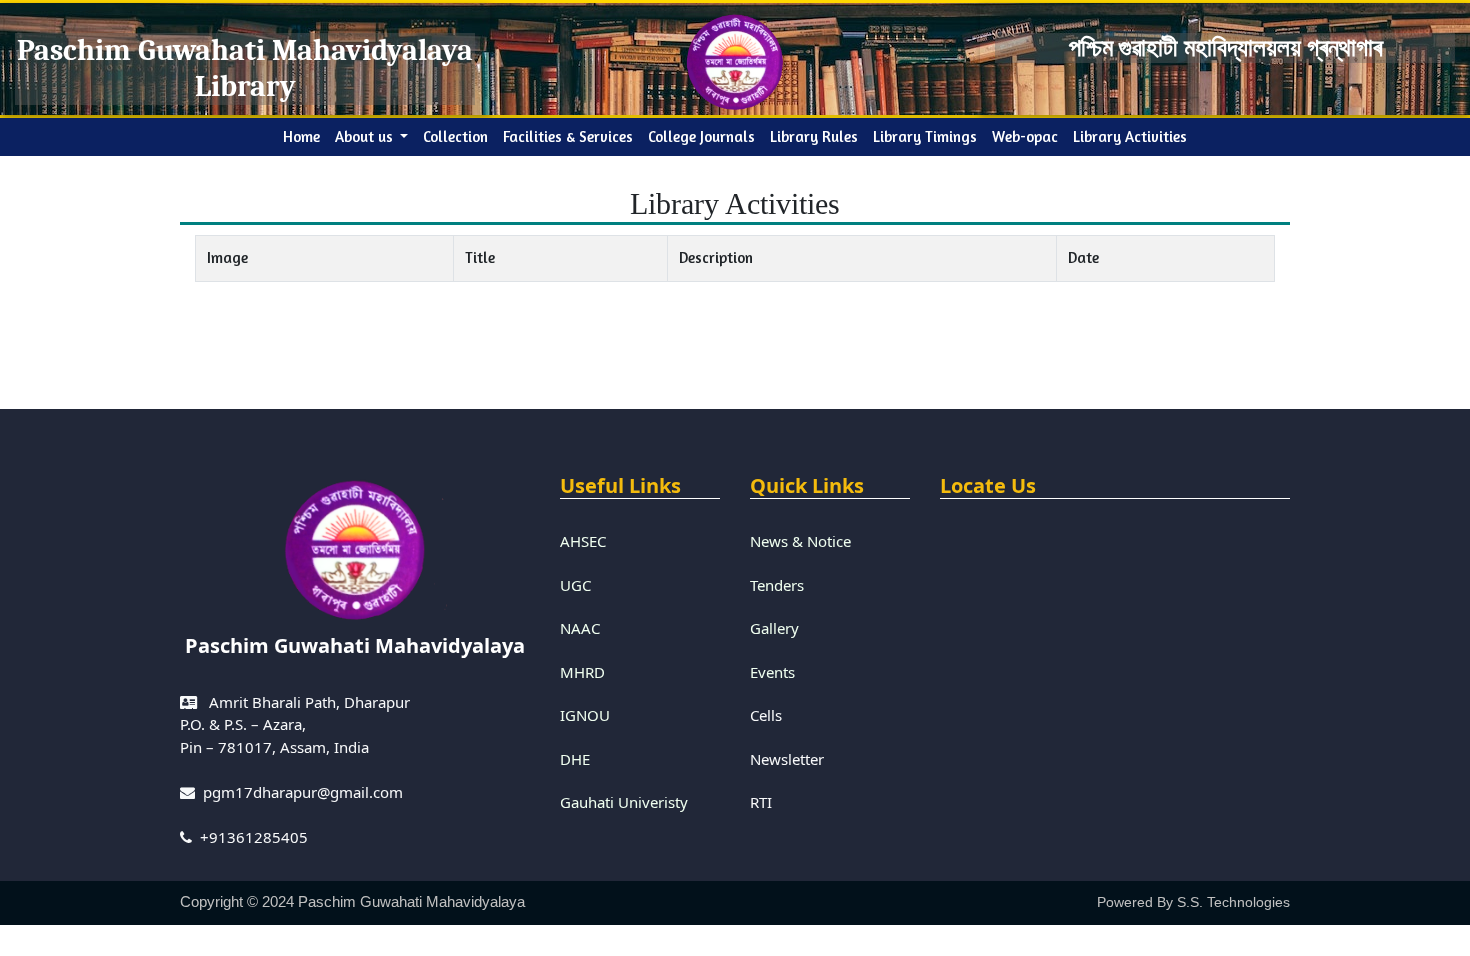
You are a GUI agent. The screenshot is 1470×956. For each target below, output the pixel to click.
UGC (575, 585)
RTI (761, 802)
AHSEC (583, 541)
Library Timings (925, 136)
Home (305, 136)
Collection (455, 136)
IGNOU (585, 715)
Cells (766, 715)
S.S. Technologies (1233, 902)
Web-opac (1025, 136)
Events (772, 672)
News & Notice (800, 541)
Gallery (774, 628)
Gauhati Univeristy (624, 802)
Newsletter (787, 759)
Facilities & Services (568, 136)
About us (366, 136)
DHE (575, 759)
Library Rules (814, 136)
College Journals (701, 136)
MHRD (582, 672)
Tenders (777, 585)
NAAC (580, 628)
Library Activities (1130, 136)
